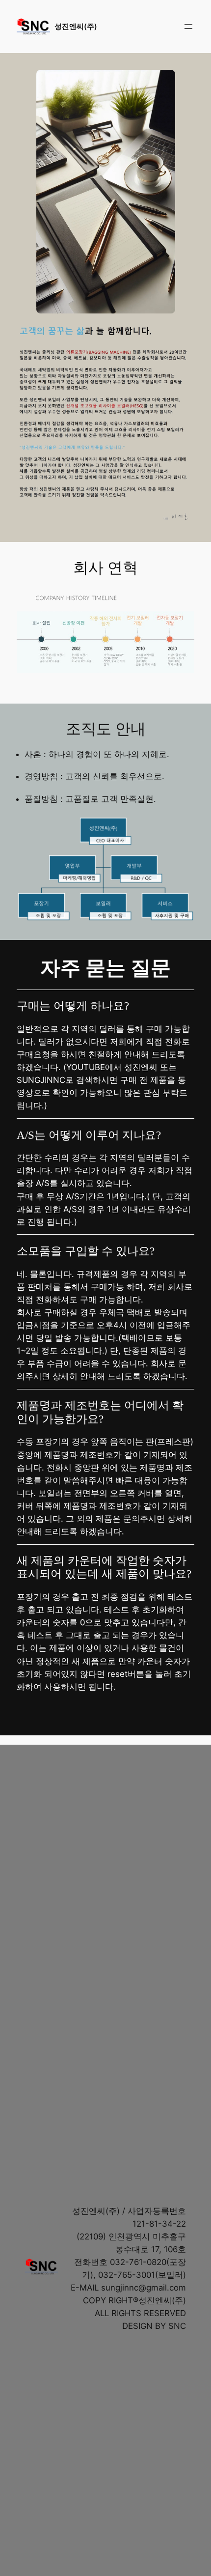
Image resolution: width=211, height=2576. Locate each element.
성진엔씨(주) (76, 27)
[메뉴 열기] (188, 27)
